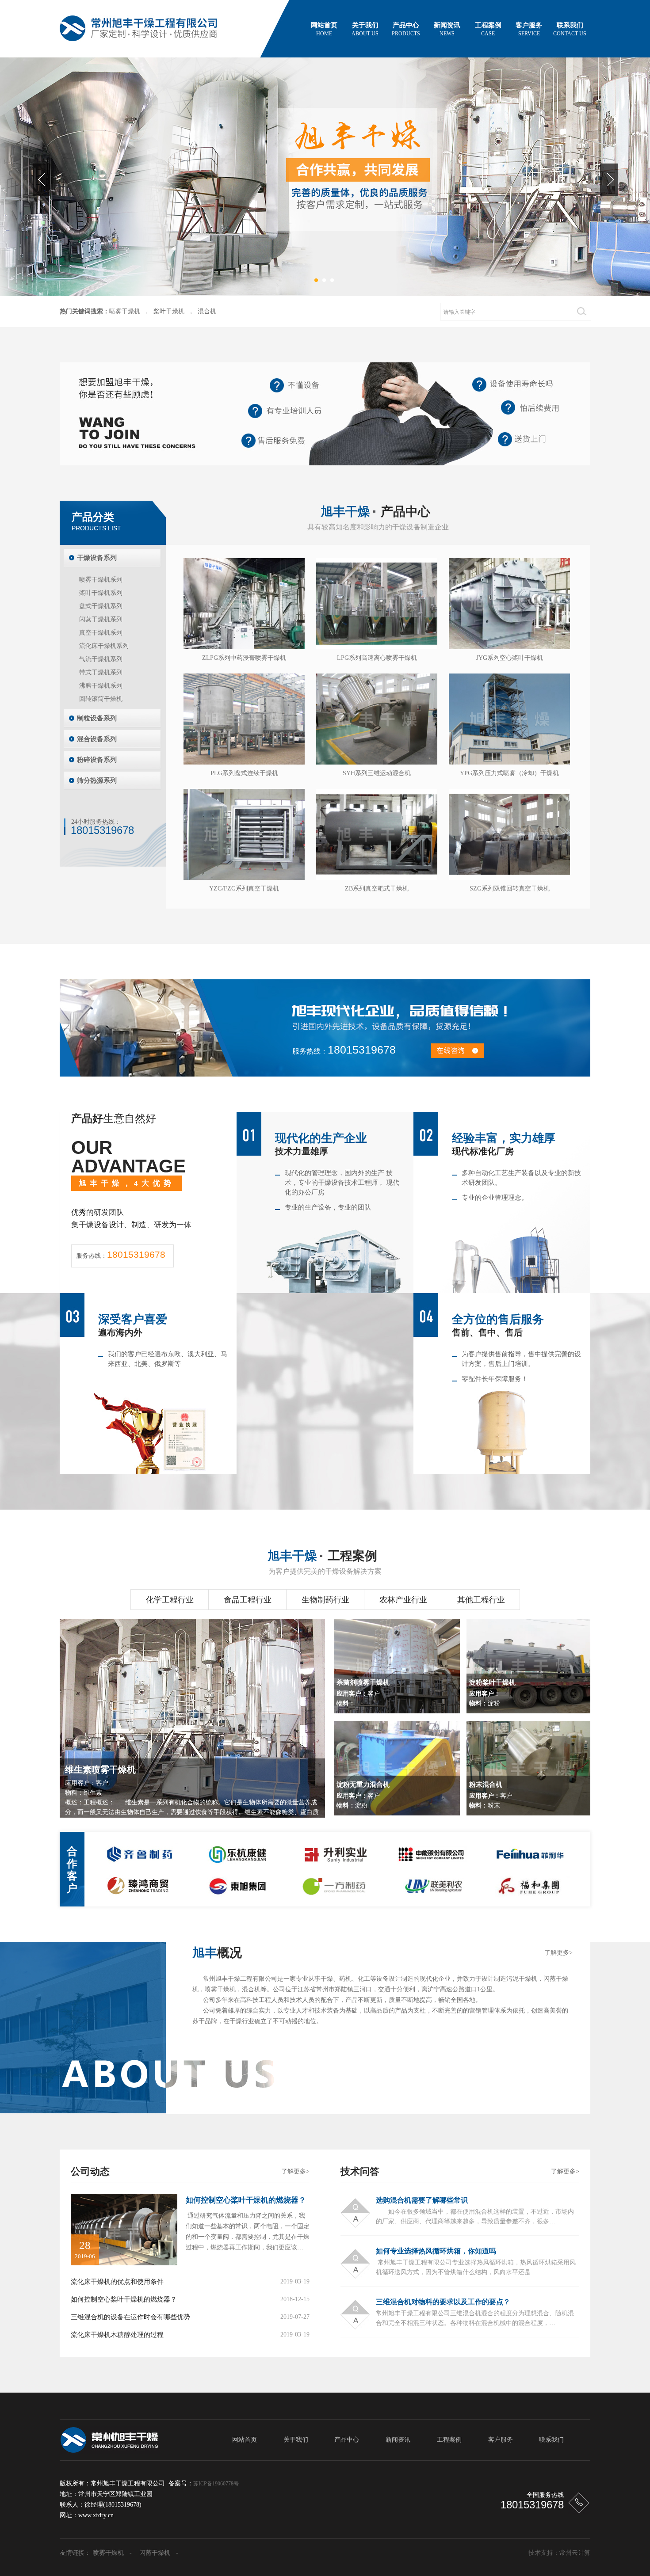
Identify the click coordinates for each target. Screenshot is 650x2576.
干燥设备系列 (97, 558)
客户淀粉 (363, 1798)
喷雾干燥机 (125, 311)
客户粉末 (491, 1798)
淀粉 (492, 1696)
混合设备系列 (97, 739)
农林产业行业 (403, 1600)
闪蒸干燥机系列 (101, 619)
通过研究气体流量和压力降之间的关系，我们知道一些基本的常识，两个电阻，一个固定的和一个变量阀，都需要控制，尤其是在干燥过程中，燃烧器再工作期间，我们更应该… (248, 2232)
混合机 (207, 311)
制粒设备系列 (97, 718)
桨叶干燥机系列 (101, 593)
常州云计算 (575, 2553)
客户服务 (529, 29)
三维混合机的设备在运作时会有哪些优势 (130, 2317)
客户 (363, 1696)
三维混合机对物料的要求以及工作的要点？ (443, 2302)
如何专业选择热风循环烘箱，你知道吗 (436, 2251)
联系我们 (570, 29)
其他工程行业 (481, 1600)
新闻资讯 (447, 29)
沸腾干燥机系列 (101, 686)
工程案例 (488, 29)
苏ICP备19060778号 (216, 2484)
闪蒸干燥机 (155, 2553)
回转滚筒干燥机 (101, 699)
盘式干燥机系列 (101, 606)
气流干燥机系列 (101, 659)
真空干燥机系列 (101, 633)
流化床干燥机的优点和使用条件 (117, 2282)
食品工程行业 (248, 1600)
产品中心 (406, 29)
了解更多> (558, 1953)
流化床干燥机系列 (104, 646)
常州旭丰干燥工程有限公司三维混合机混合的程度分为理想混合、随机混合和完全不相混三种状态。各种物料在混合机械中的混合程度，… (475, 2318)
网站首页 (324, 29)
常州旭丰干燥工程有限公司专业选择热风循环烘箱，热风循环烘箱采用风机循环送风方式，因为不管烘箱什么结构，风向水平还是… (476, 2267)
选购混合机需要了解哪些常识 (422, 2200)
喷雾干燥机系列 (101, 580)
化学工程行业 (170, 1600)
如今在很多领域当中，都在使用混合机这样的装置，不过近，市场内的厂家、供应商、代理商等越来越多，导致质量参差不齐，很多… (475, 2216)
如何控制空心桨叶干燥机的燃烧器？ (246, 2200)
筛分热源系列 (97, 780)
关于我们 (365, 29)
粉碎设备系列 (97, 760)
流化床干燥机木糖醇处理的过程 (117, 2335)
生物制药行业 (325, 1600)
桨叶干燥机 (169, 311)
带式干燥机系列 (101, 672)
